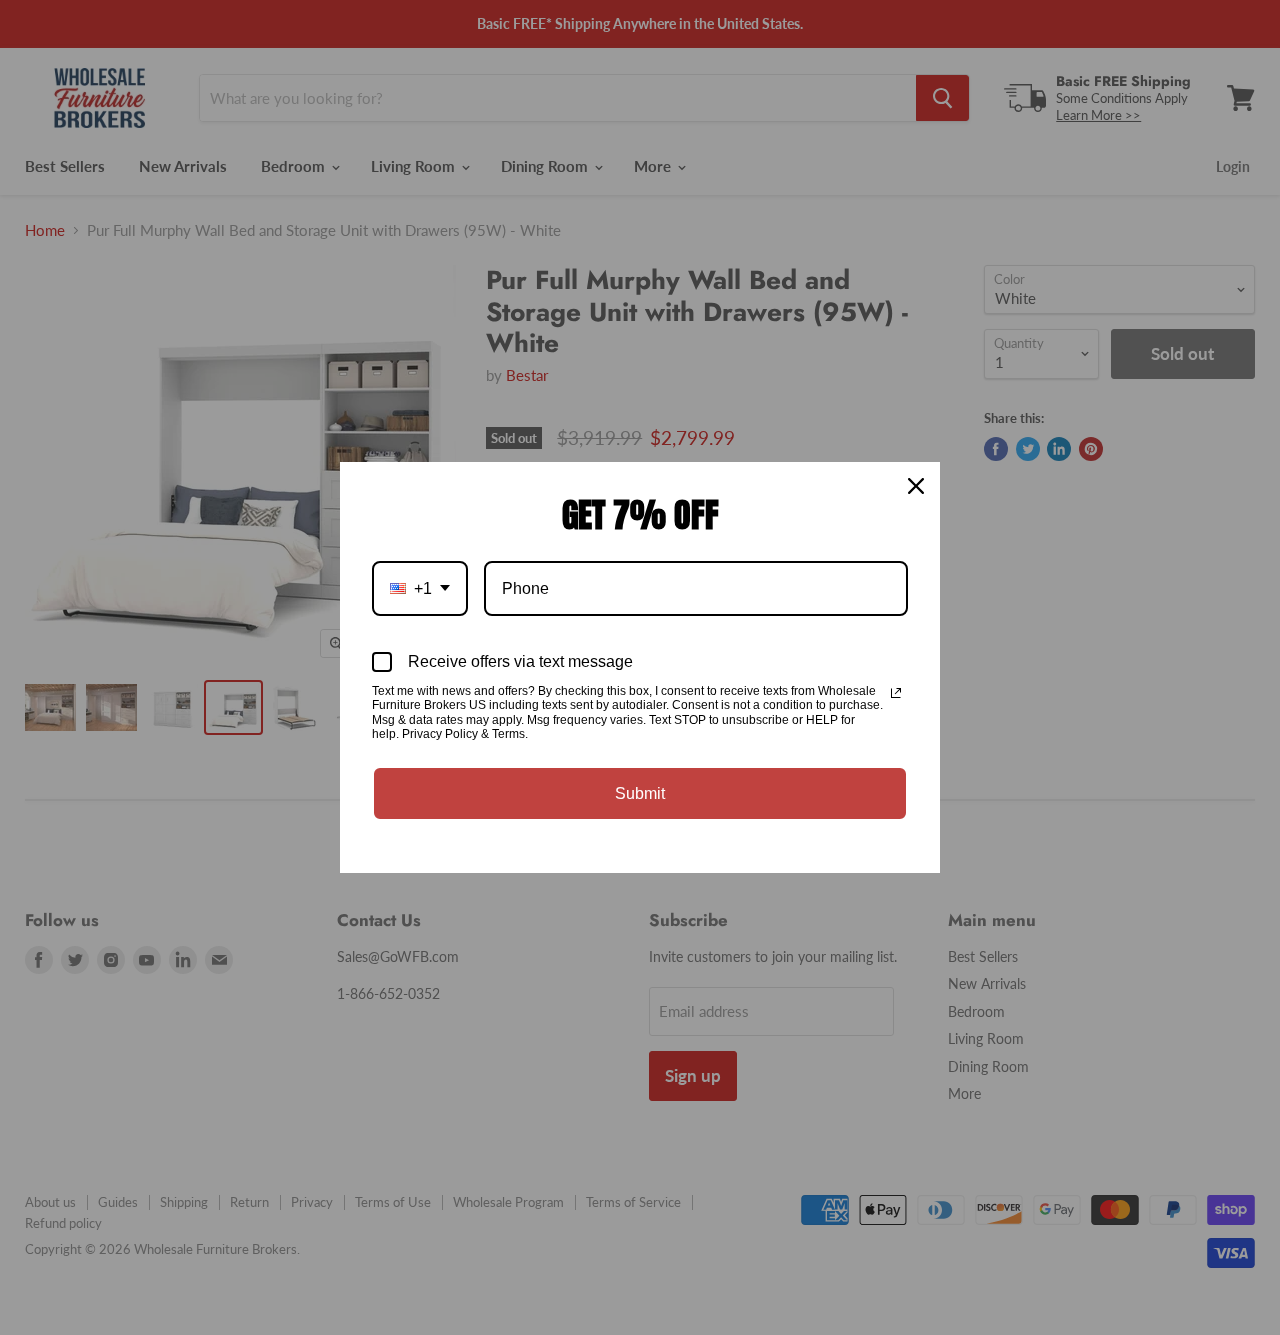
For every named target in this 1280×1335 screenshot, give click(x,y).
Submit (640, 793)
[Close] (916, 486)
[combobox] (420, 588)
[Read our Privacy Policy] (896, 693)
